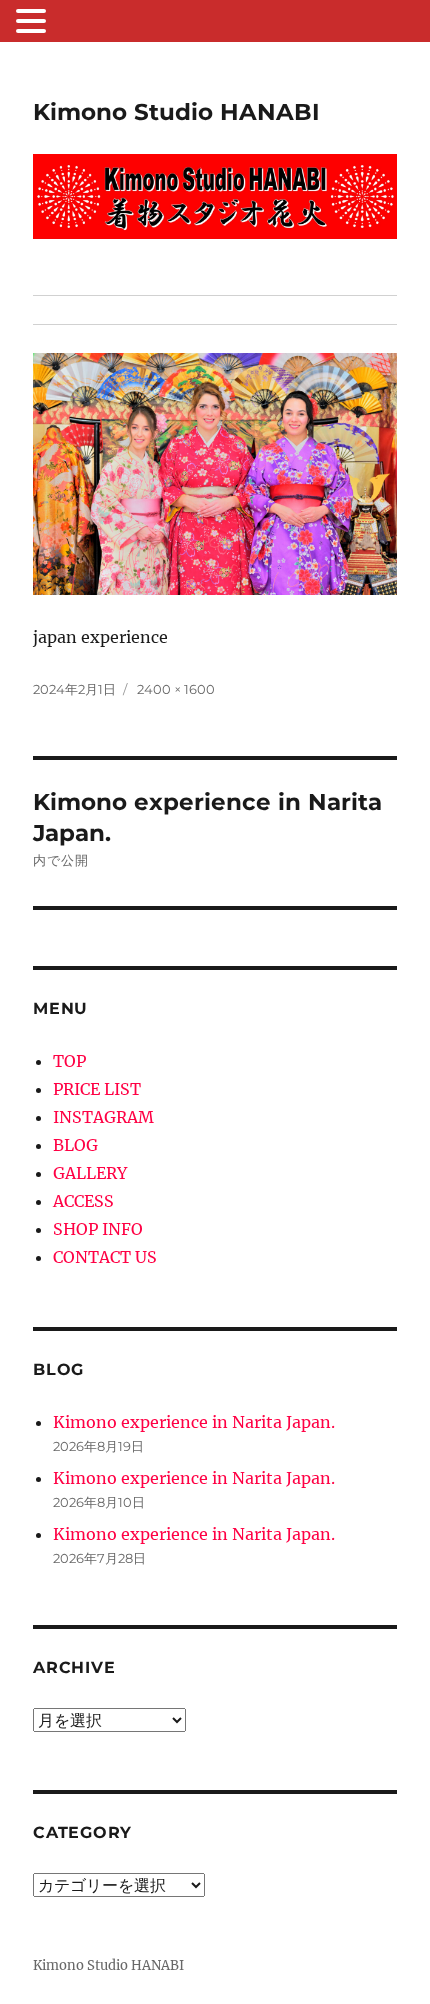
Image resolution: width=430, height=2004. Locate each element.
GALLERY (90, 1173)
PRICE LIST (97, 1089)
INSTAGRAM (103, 1117)
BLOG (75, 1145)
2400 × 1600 (176, 689)
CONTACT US (105, 1257)
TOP (69, 1061)
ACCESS (83, 1201)
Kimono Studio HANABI (176, 112)
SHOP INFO (98, 1229)
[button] (34, 23)
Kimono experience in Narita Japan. (194, 1422)
